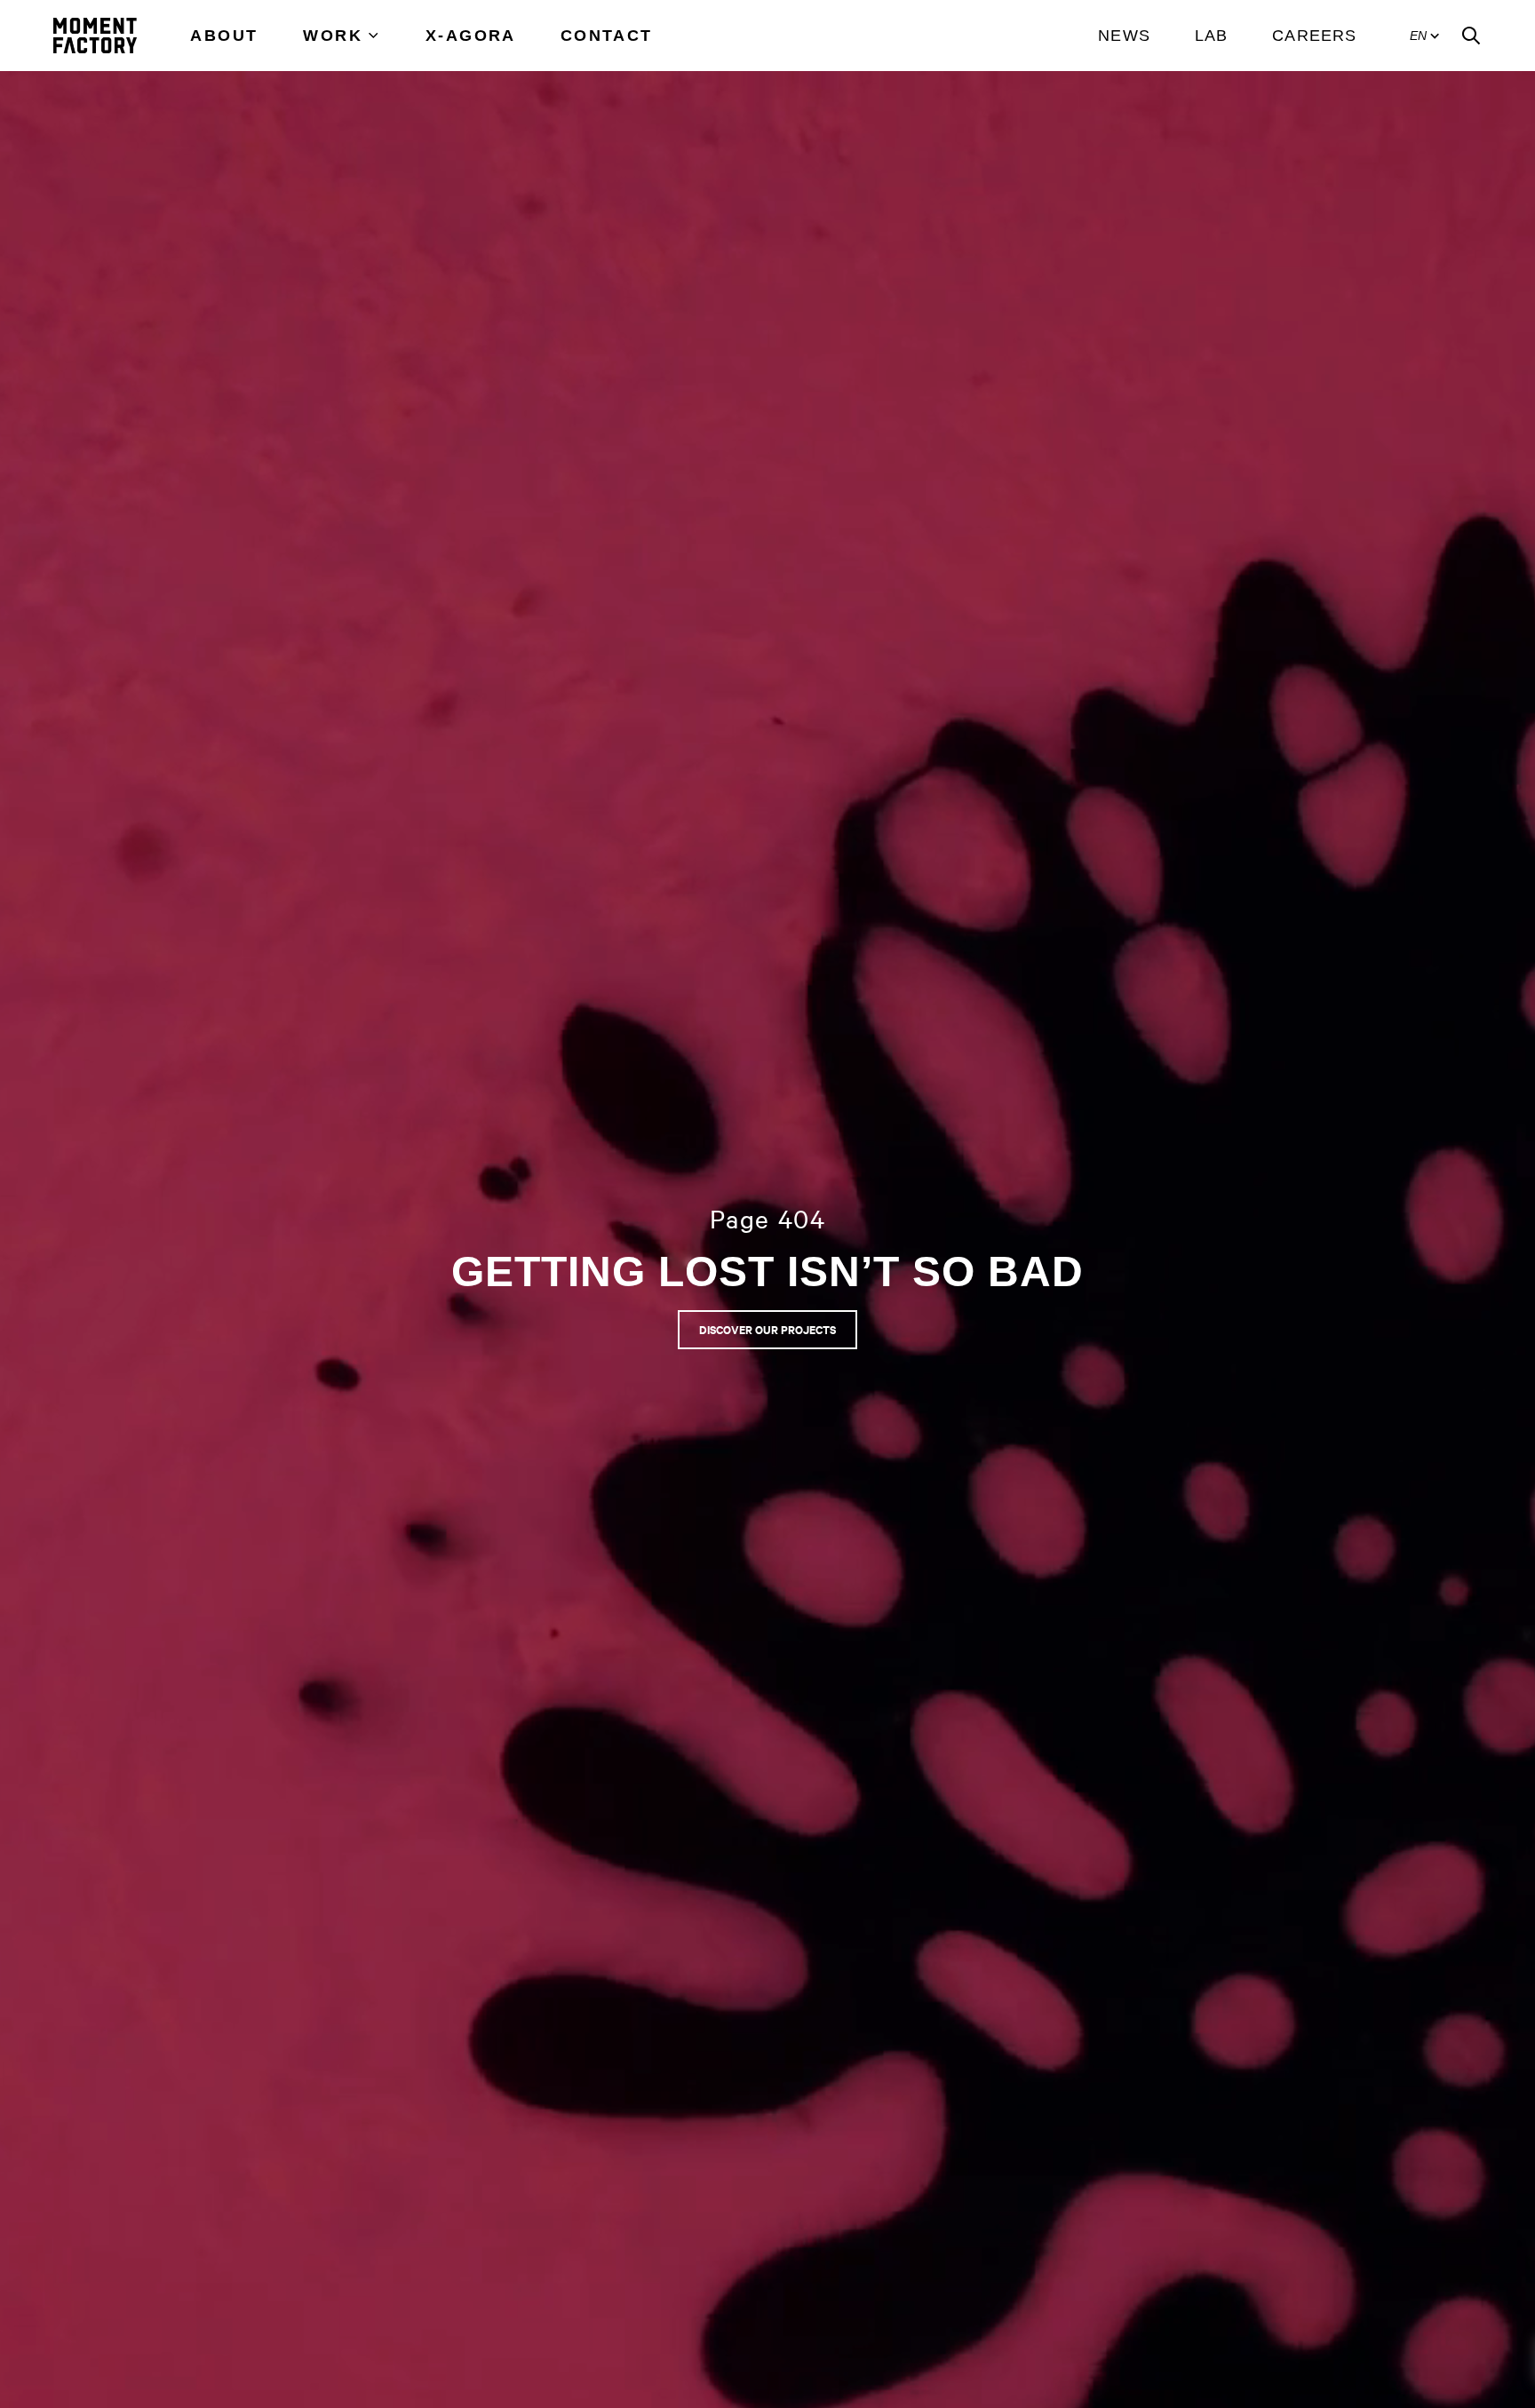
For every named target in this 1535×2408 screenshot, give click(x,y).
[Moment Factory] (95, 36)
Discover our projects (767, 1329)
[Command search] (1471, 36)
